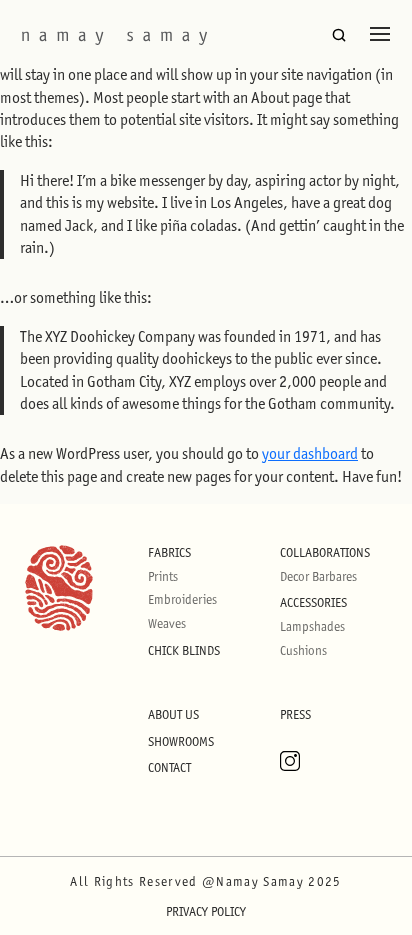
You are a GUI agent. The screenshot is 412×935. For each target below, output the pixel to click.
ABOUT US (173, 714)
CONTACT (169, 767)
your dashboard (310, 453)
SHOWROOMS (181, 741)
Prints (163, 576)
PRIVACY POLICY (206, 911)
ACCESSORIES (313, 602)
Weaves (167, 623)
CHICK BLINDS (184, 650)
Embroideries (182, 599)
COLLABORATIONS (325, 552)
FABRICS (169, 552)
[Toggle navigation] (380, 34)
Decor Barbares (318, 576)
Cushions (303, 650)
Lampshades (312, 626)
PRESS (295, 714)
